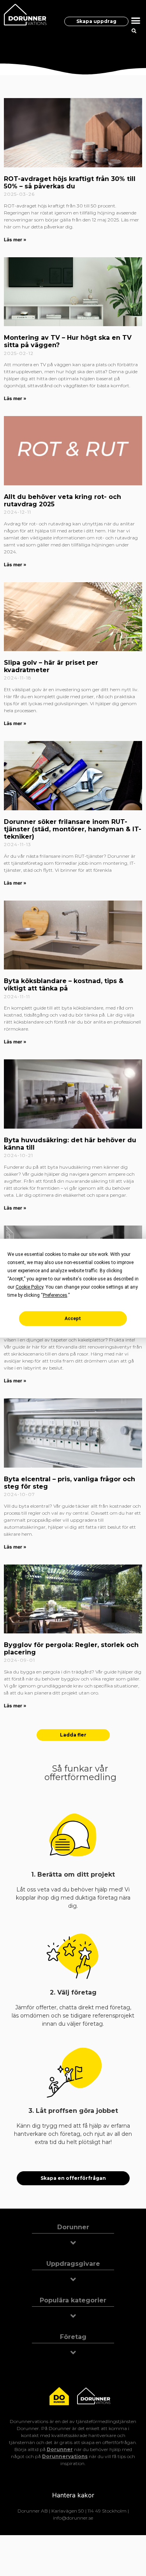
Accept (73, 1319)
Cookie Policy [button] (29, 1287)
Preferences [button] (55, 1295)
